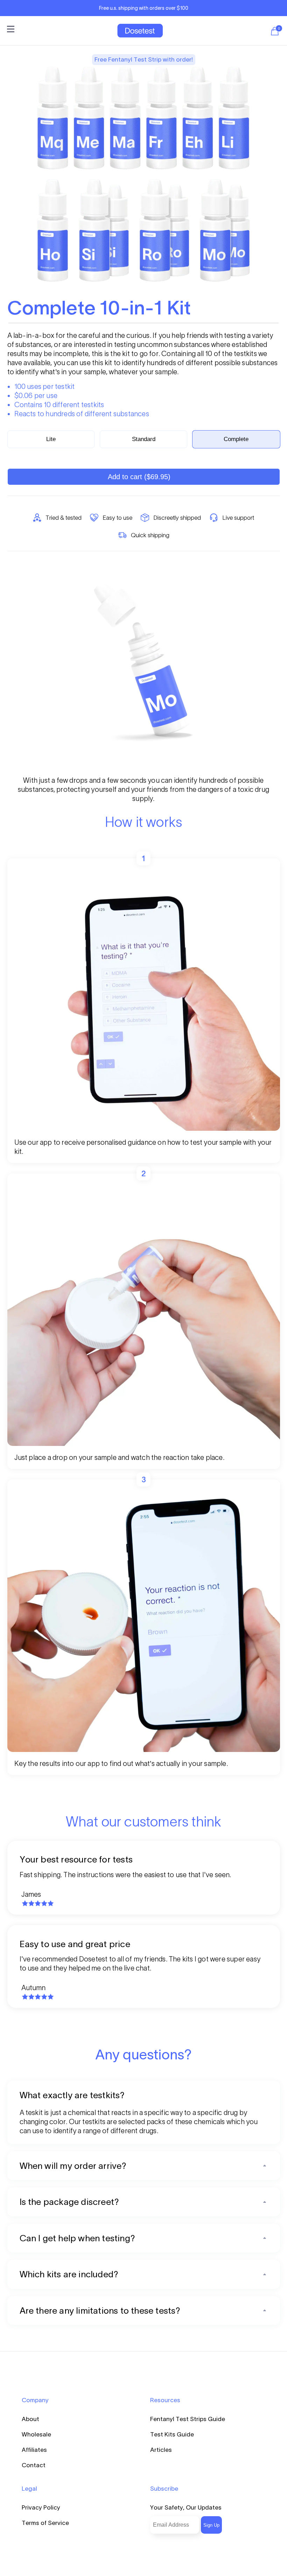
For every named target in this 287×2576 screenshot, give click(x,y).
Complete (236, 439)
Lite (51, 439)
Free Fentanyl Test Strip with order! (144, 59)
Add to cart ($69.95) (139, 477)
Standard (144, 439)
